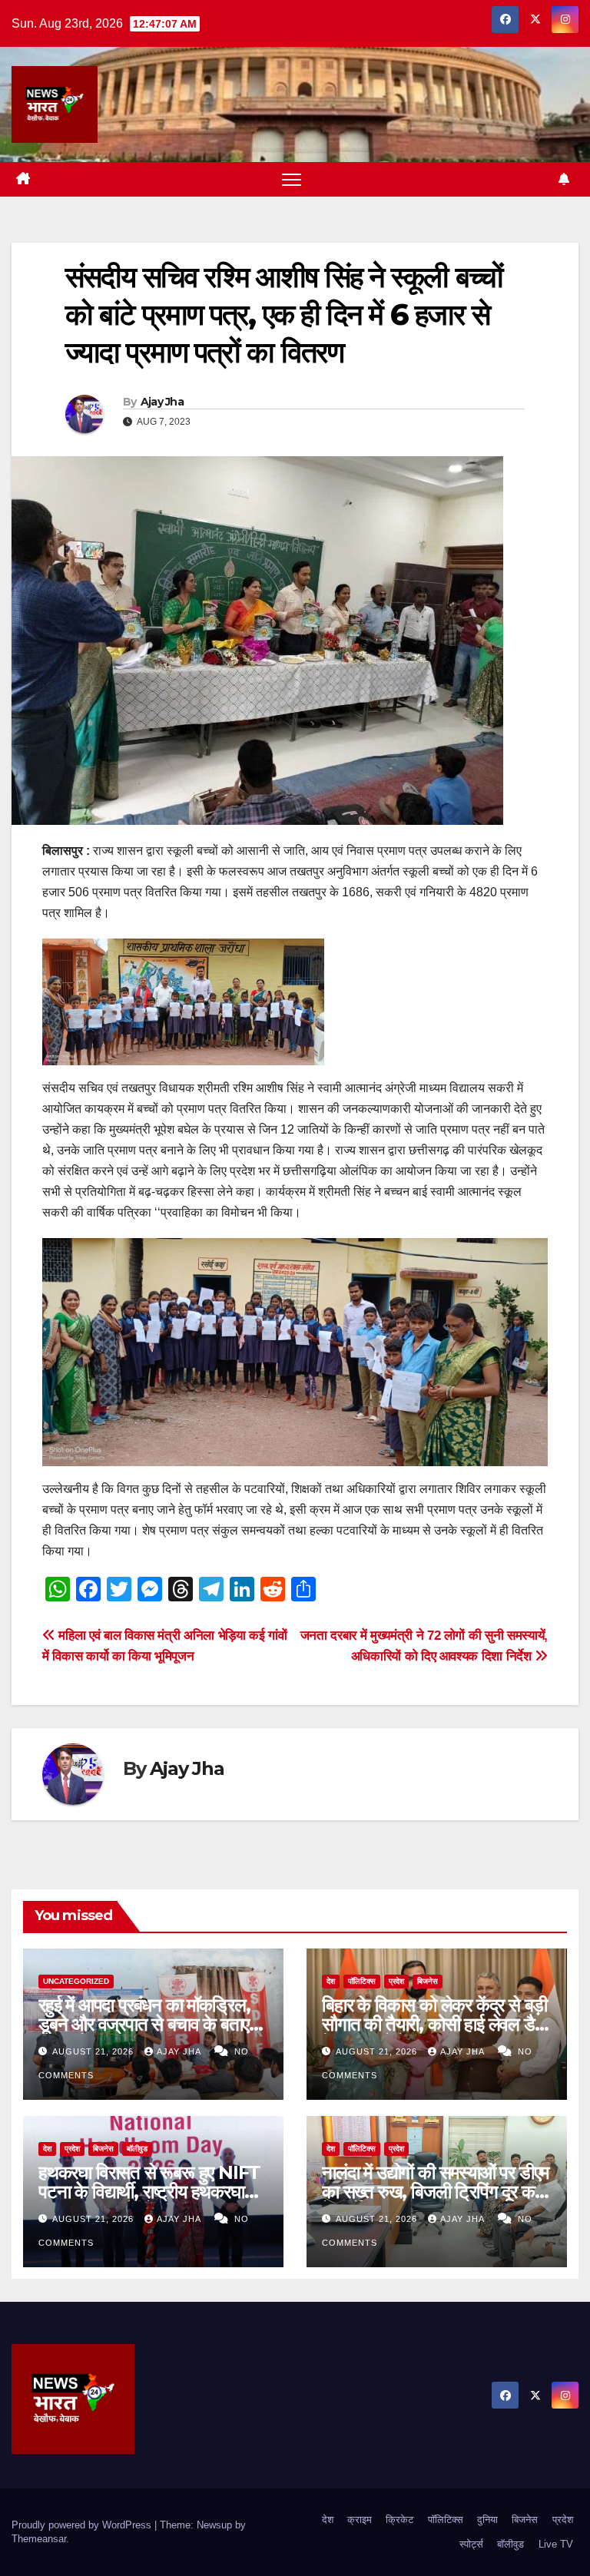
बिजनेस (428, 1981)
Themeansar (39, 2539)
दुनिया (487, 2520)
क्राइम (360, 2520)
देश (331, 1981)
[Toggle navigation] (292, 179)
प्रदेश (396, 1981)
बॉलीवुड (137, 2149)
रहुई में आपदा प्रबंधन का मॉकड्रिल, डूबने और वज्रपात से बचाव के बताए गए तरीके (144, 2024)
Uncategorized (76, 1981)
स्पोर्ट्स (471, 2544)
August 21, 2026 (94, 2051)
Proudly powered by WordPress (83, 2525)
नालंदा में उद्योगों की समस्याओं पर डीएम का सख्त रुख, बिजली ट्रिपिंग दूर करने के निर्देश (436, 2192)
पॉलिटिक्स (362, 1981)
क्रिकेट (399, 2520)
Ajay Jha (162, 402)
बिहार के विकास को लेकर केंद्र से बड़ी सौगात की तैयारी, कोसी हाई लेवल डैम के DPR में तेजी (434, 2024)
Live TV (556, 2544)
